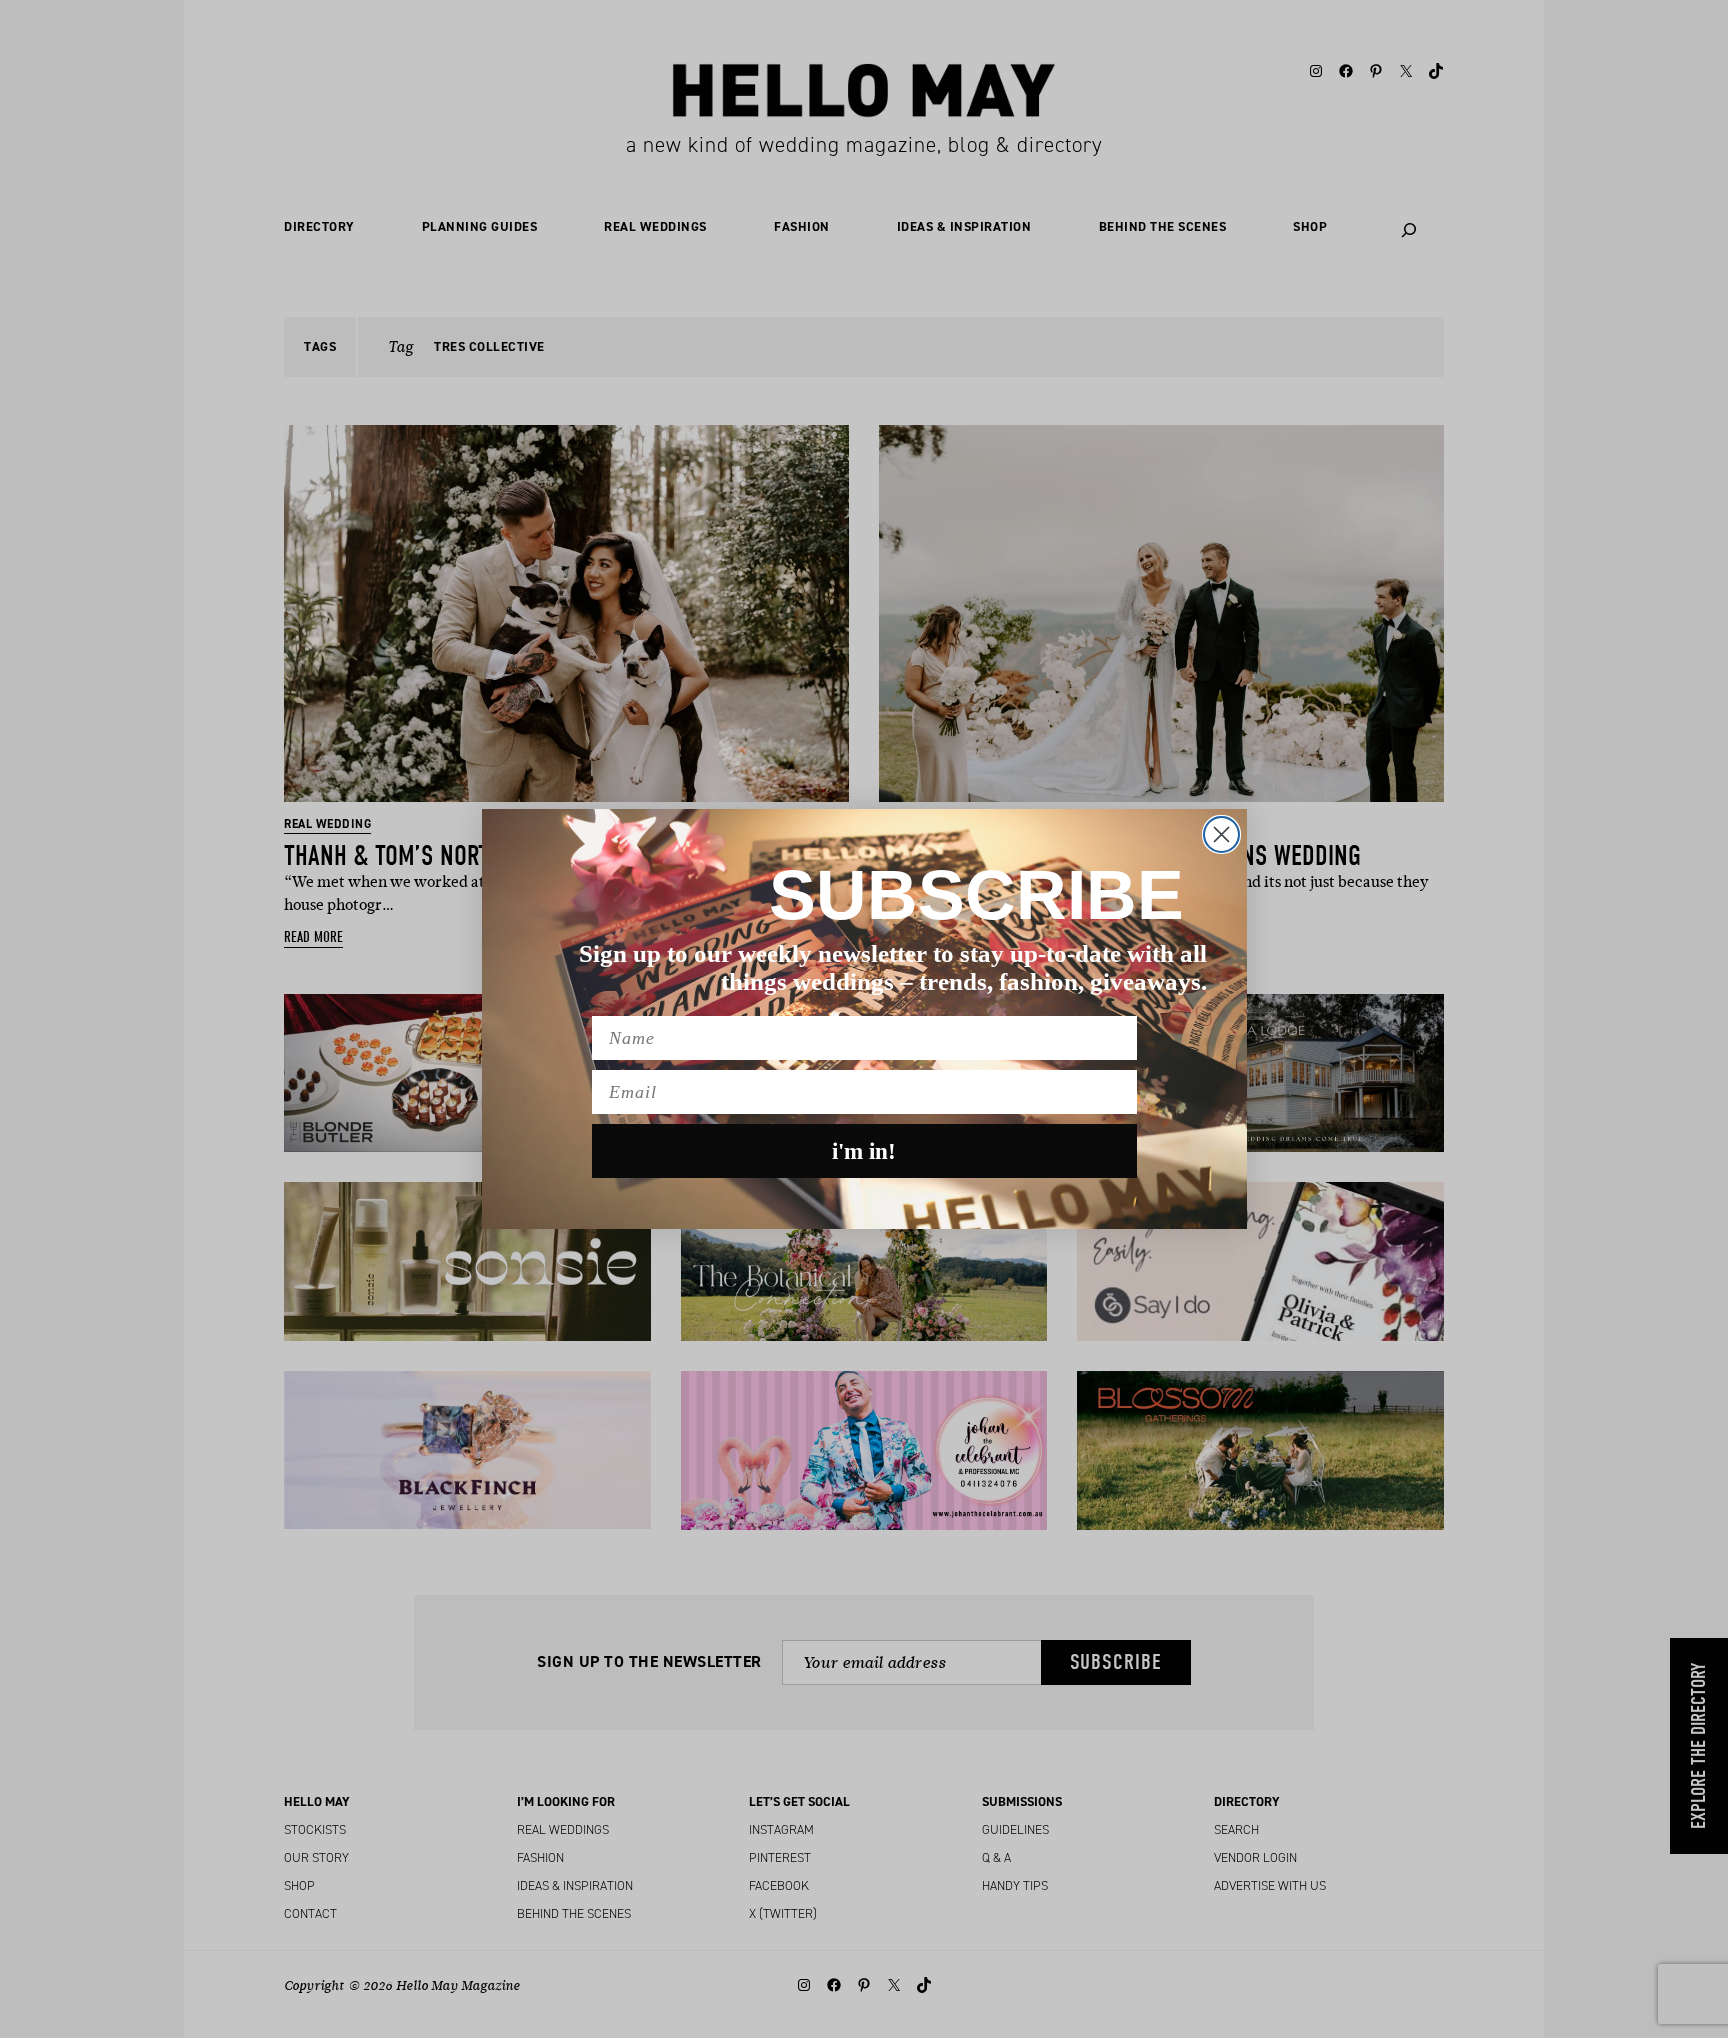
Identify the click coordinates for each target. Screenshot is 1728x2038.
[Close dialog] (1221, 834)
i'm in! (864, 1151)
